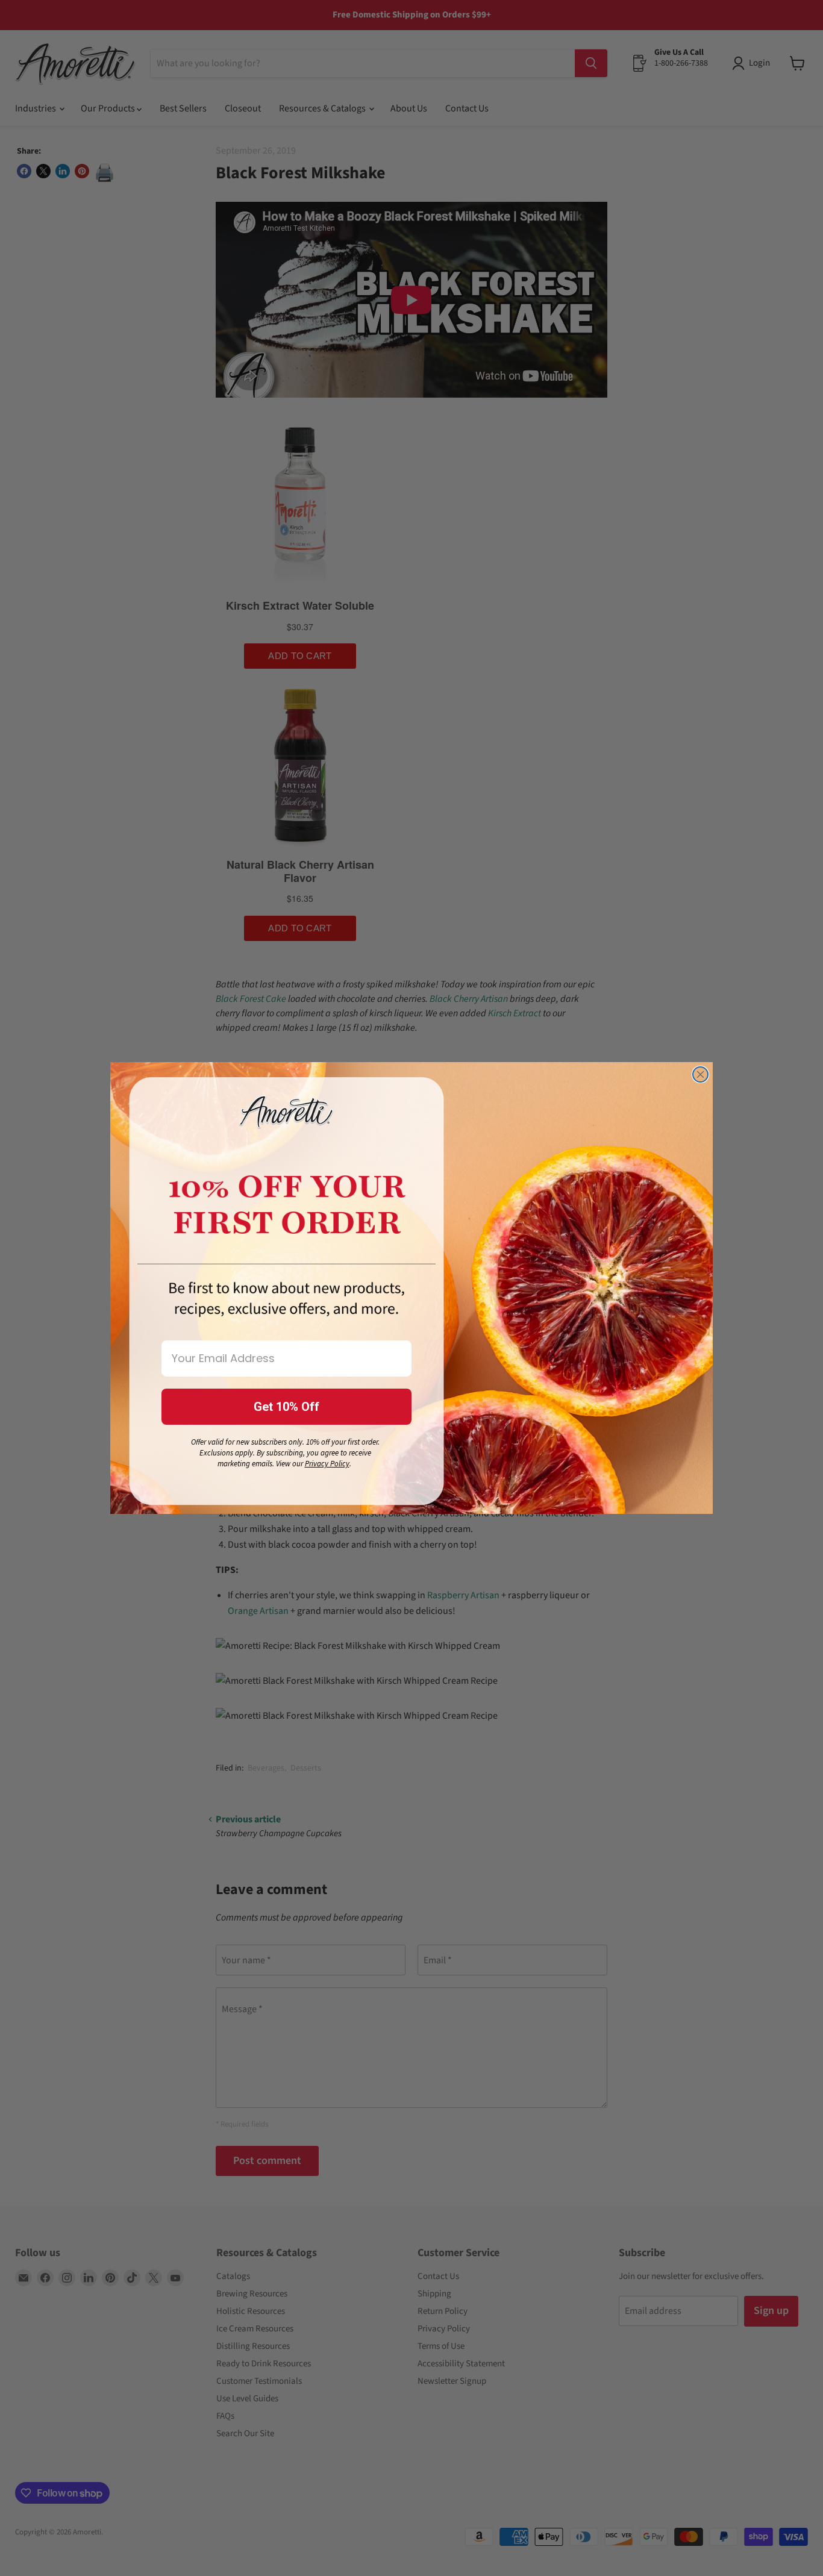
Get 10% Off (286, 1407)
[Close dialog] (700, 1074)
